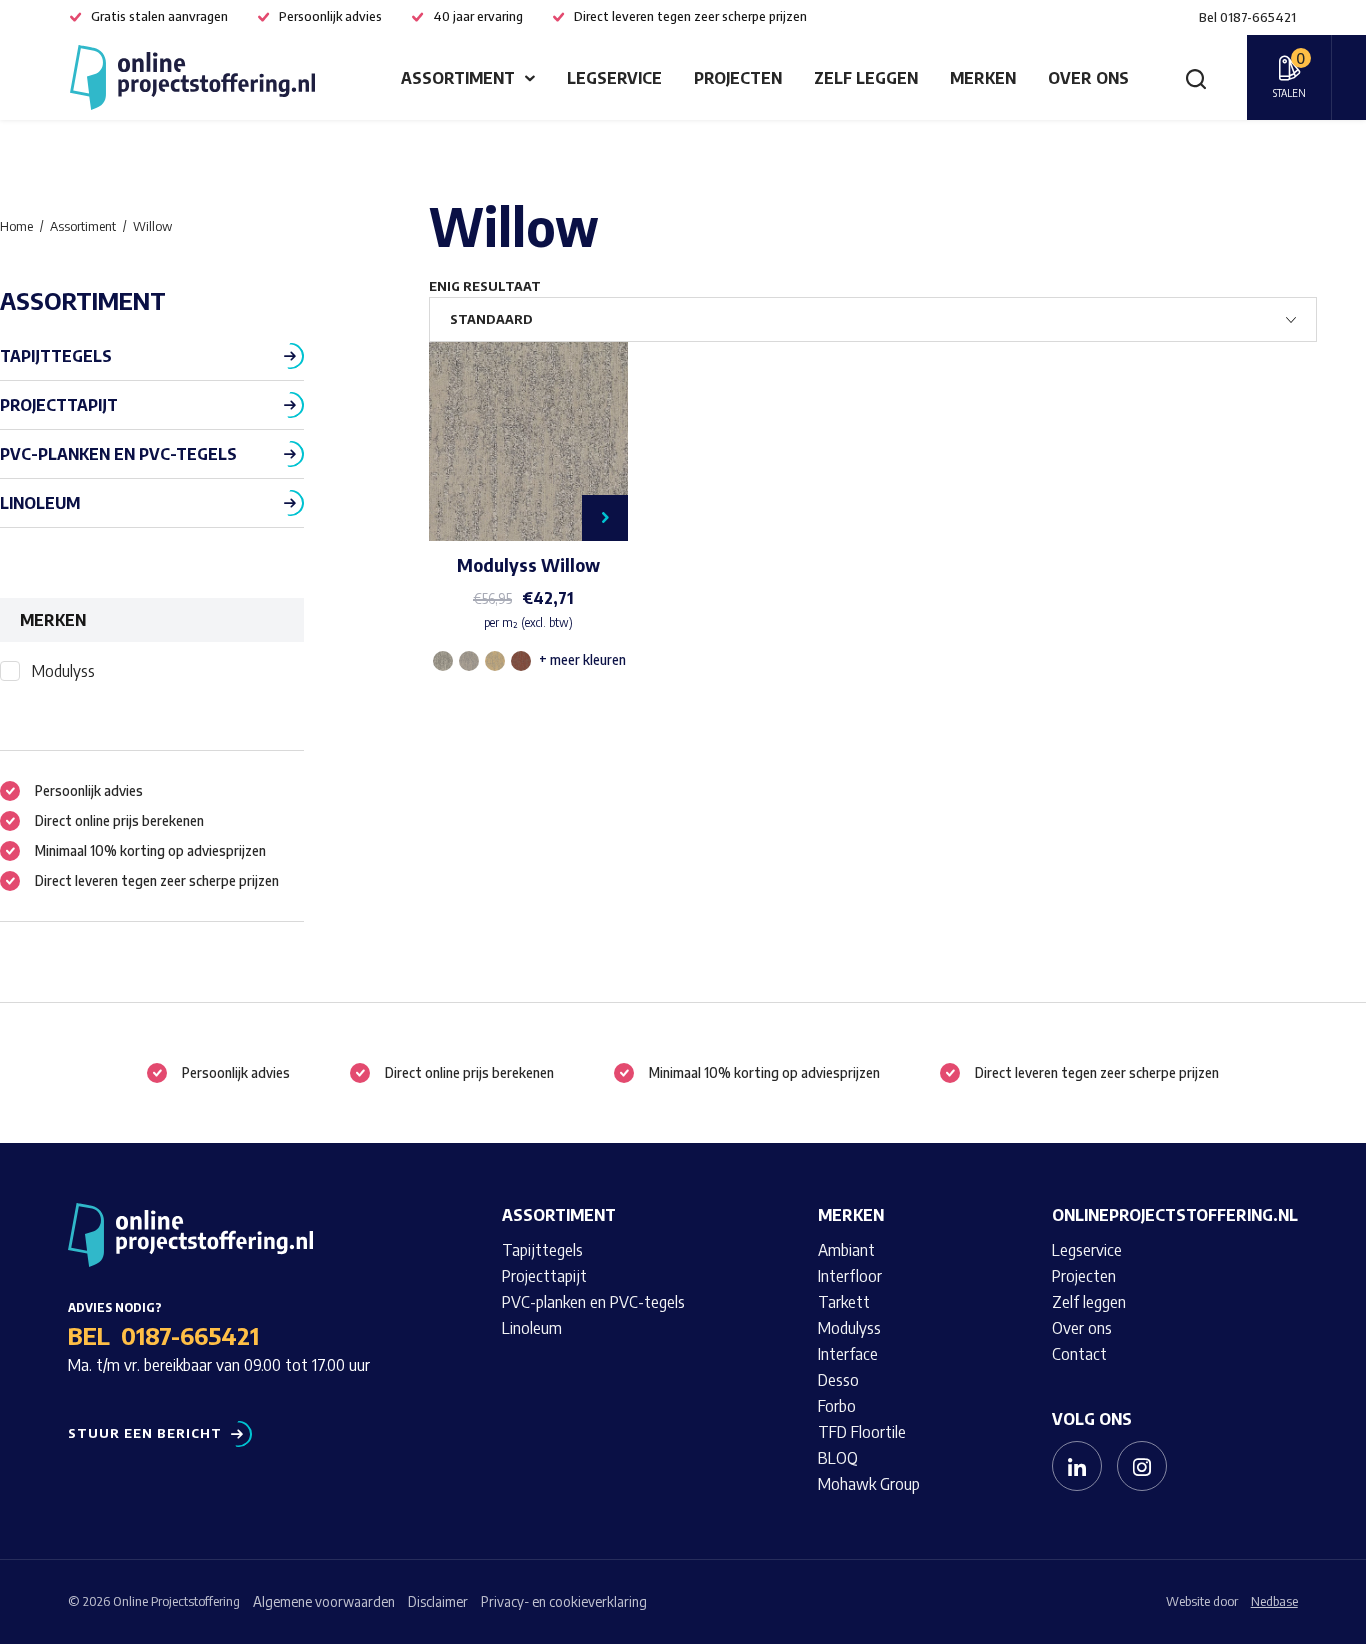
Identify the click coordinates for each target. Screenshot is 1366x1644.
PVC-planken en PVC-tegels (118, 454)
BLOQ (838, 1458)
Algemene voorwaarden (324, 1601)
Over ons (1088, 78)
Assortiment (458, 78)
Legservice (614, 78)
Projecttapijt (59, 405)
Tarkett (844, 1302)
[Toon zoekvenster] (1196, 78)
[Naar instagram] (1142, 1466)
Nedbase (1274, 1601)
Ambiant (846, 1250)
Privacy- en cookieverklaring (564, 1601)
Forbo (837, 1406)
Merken (983, 78)
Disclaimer (438, 1601)
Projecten (738, 78)
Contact (1079, 1354)
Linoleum (40, 503)
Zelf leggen (866, 78)
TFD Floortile (862, 1432)
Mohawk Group (869, 1484)
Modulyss (63, 671)
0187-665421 (190, 1335)
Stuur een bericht (145, 1433)
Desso (838, 1380)
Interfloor (850, 1276)
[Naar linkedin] (1077, 1466)
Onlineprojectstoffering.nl (1175, 1215)
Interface (848, 1354)
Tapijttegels (56, 356)
